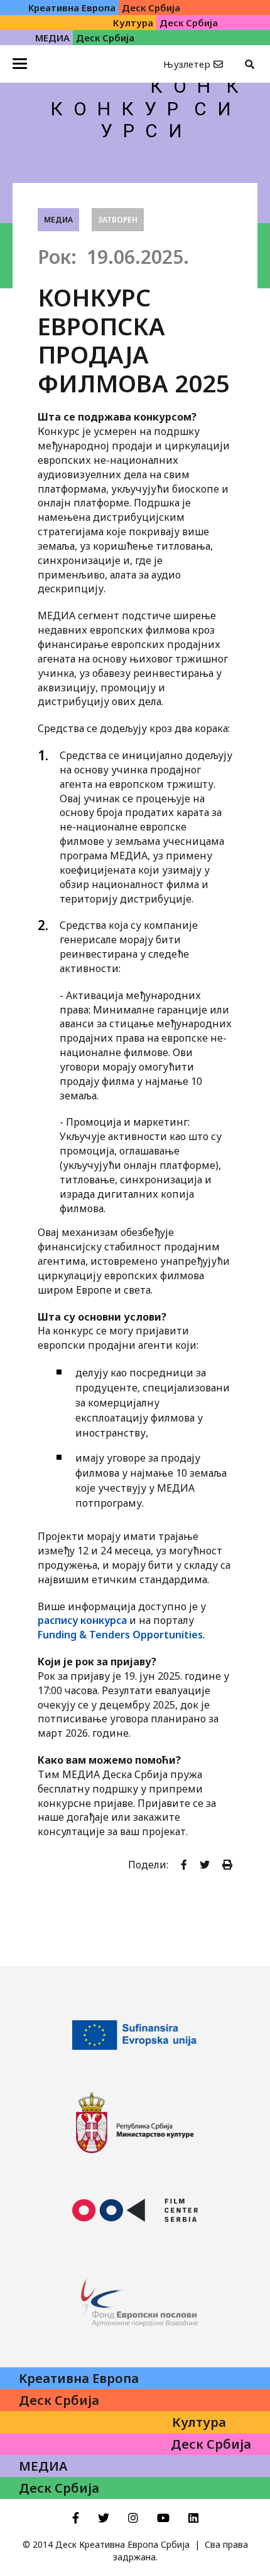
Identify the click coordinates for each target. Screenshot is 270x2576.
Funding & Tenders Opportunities (120, 1635)
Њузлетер (187, 64)
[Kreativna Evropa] (135, 2035)
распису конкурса (82, 1620)
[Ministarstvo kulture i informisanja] (135, 2123)
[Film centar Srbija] (135, 2211)
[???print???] (227, 1865)
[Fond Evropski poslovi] (135, 2298)
